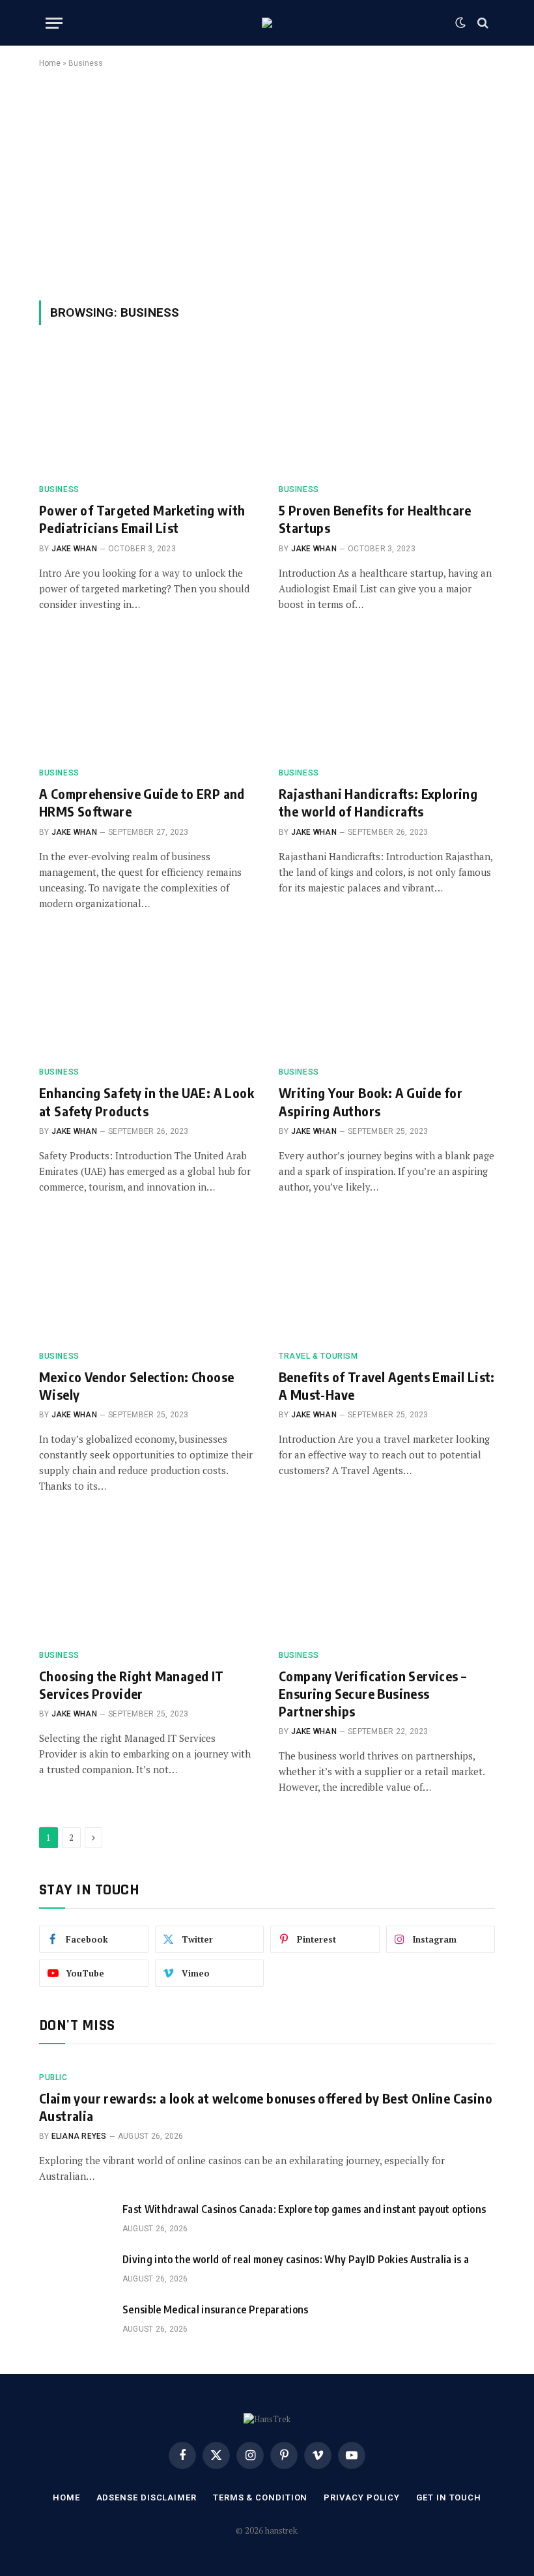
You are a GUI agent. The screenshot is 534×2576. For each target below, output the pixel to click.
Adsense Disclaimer (147, 2497)
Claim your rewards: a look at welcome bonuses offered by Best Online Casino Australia (266, 2107)
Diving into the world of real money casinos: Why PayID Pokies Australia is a (296, 2259)
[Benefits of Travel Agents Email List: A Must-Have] (387, 1279)
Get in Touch (449, 2497)
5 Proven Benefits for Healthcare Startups (375, 519)
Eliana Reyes (79, 2136)
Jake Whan (74, 549)
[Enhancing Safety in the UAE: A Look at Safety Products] (147, 995)
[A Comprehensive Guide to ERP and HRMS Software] (147, 696)
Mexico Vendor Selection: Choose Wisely (136, 1385)
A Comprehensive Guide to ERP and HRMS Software (142, 802)
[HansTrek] (267, 23)
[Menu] (54, 23)
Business (59, 489)
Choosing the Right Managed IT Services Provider (132, 1685)
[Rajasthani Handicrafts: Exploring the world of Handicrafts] (387, 696)
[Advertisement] (267, 182)
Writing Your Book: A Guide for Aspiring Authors (371, 1101)
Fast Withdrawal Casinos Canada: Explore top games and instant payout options (304, 2209)
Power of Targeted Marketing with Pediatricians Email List (142, 519)
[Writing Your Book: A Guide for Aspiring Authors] (387, 995)
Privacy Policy (362, 2497)
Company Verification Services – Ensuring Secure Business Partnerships (372, 1693)
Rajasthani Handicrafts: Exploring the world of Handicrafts (378, 802)
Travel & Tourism (318, 1356)
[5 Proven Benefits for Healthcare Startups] (387, 412)
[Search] (482, 23)
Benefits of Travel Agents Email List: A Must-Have (387, 1385)
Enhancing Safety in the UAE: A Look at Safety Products (147, 1101)
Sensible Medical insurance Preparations (215, 2309)
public (53, 2077)
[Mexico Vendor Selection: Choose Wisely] (147, 1279)
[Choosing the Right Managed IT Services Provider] (147, 1578)
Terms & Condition (260, 2497)
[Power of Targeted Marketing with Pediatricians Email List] (147, 412)
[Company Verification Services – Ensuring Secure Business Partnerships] (387, 1578)
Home (50, 63)
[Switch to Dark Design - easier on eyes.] (460, 23)
